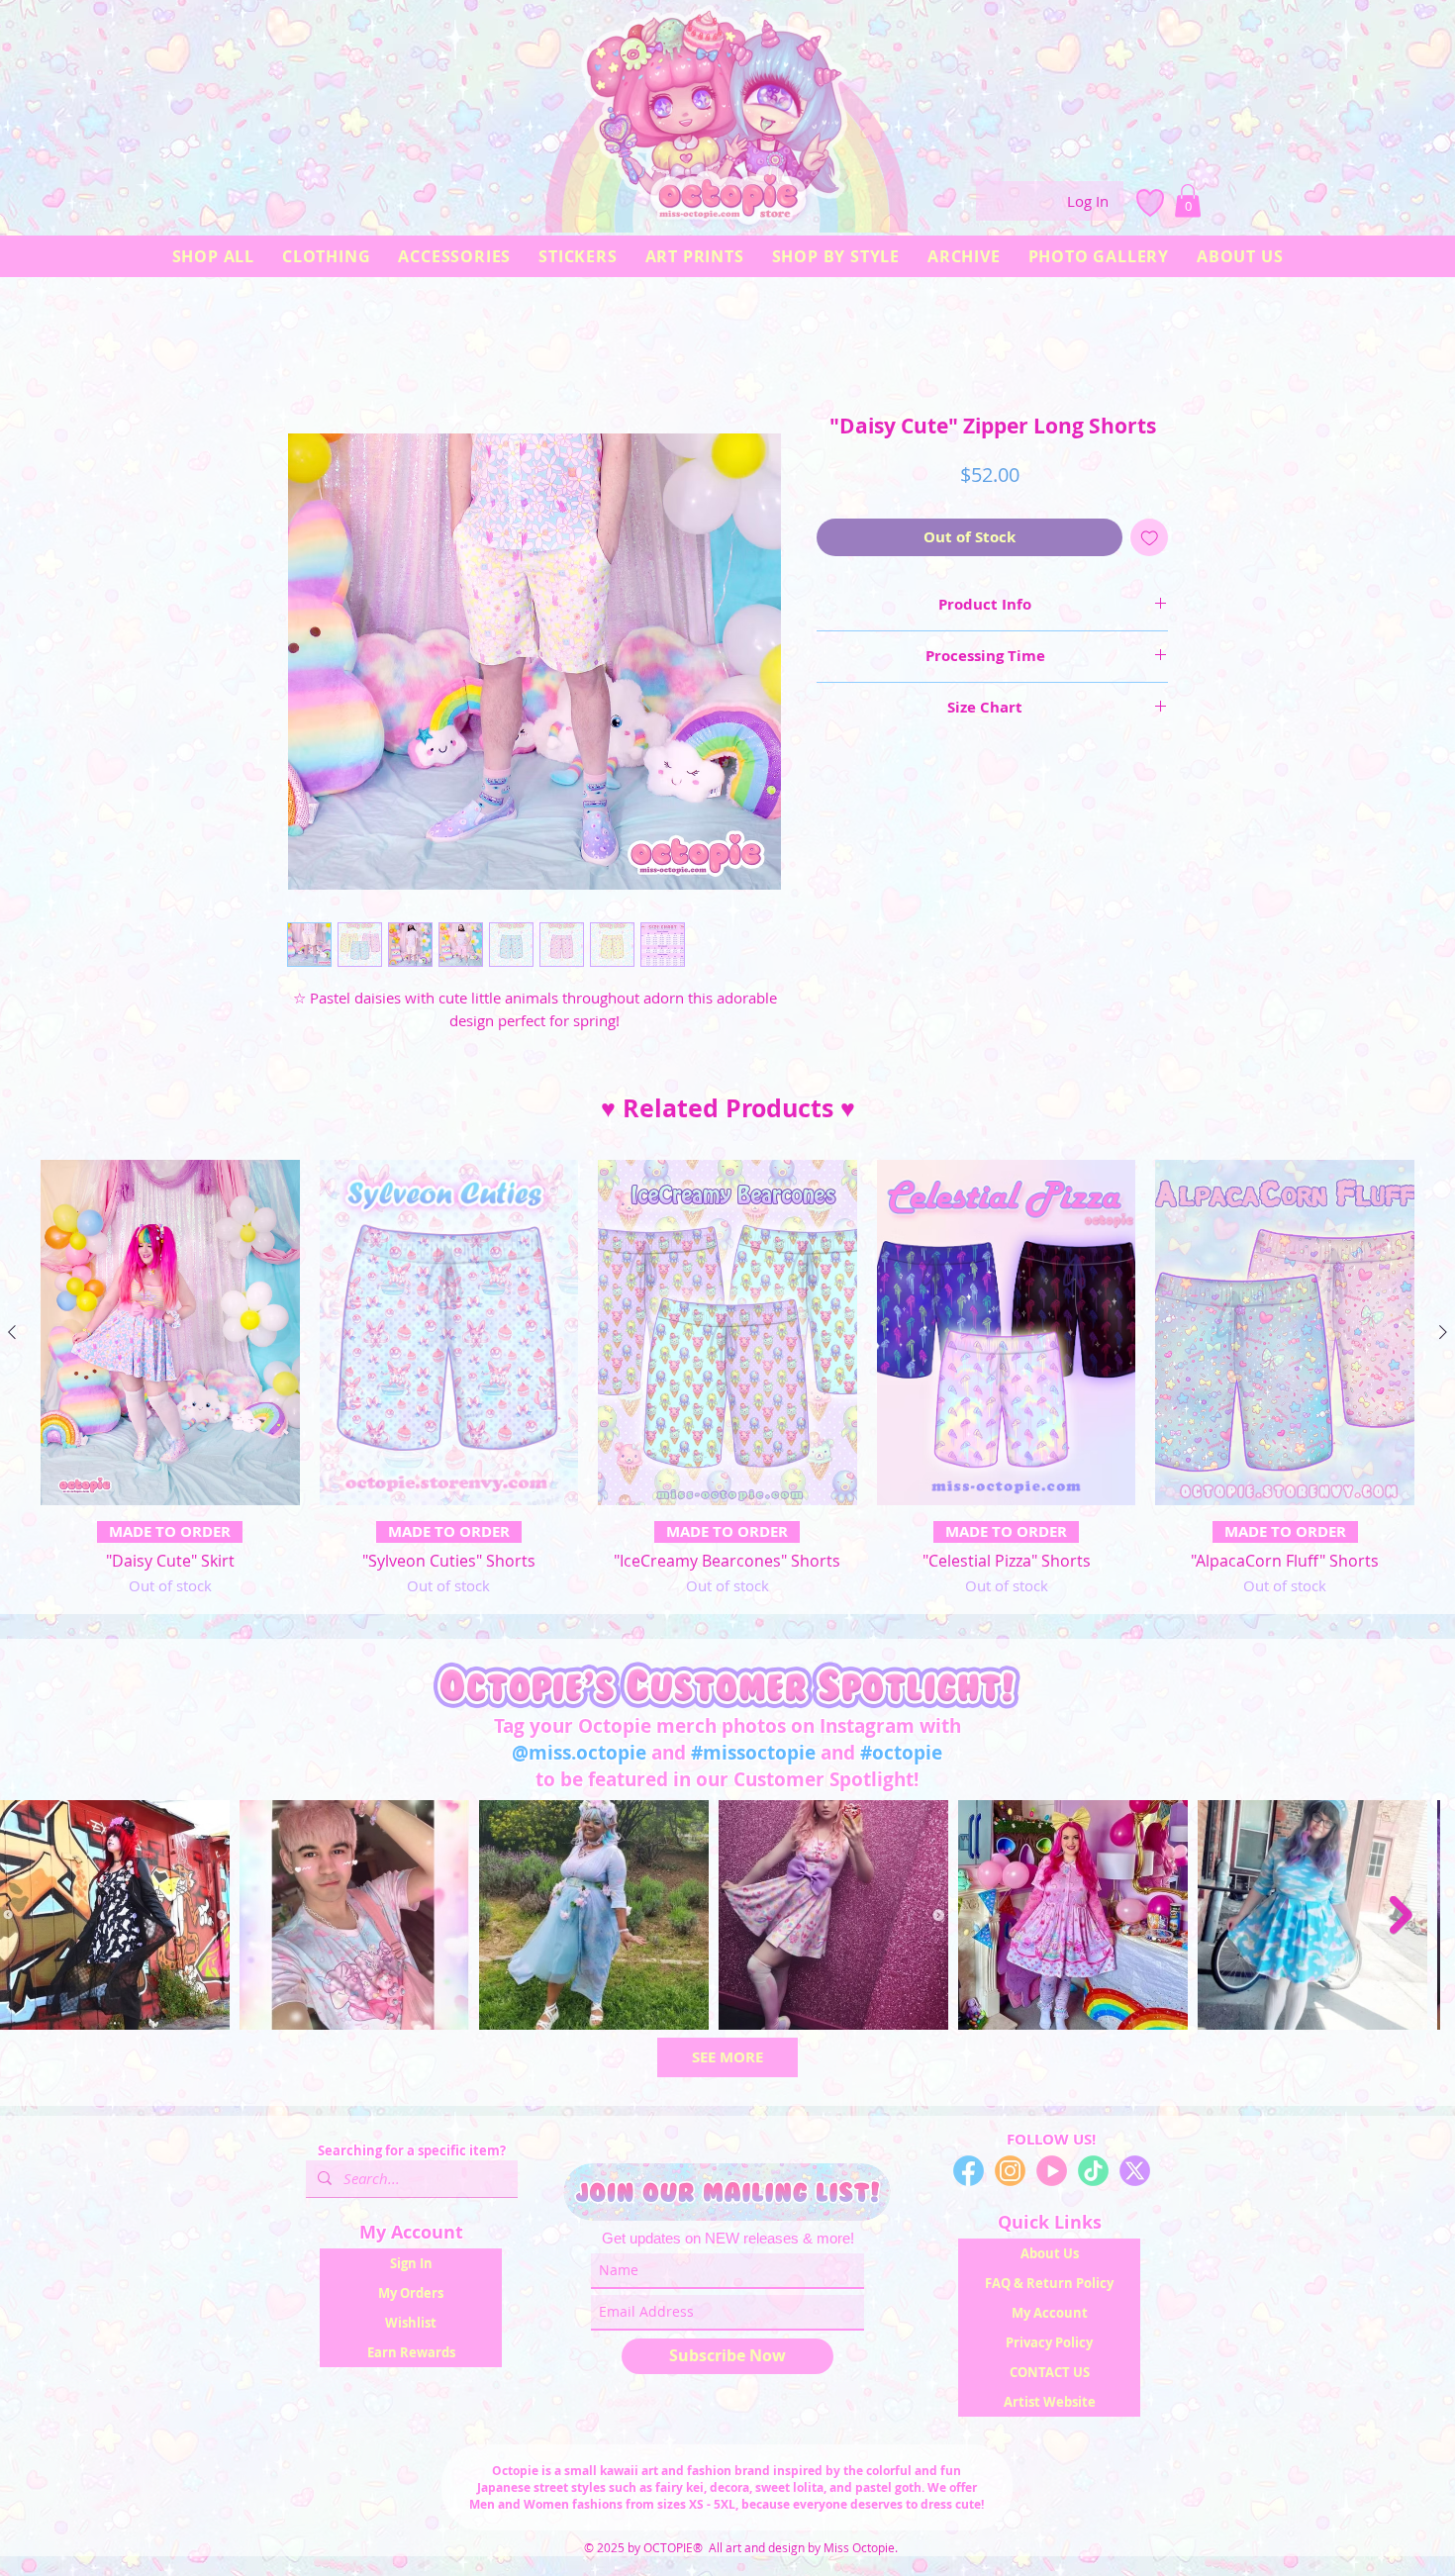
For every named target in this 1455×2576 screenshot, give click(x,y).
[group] (727, 1383)
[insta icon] (1010, 2176)
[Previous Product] (12, 1337)
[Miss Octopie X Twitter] (1135, 2176)
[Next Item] (1421, 1919)
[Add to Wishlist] (1150, 543)
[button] (1188, 200)
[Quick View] (170, 1337)
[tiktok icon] (1093, 2176)
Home (307, 347)
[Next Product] (1443, 1337)
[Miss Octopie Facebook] (969, 2176)
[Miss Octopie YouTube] (1052, 2176)
